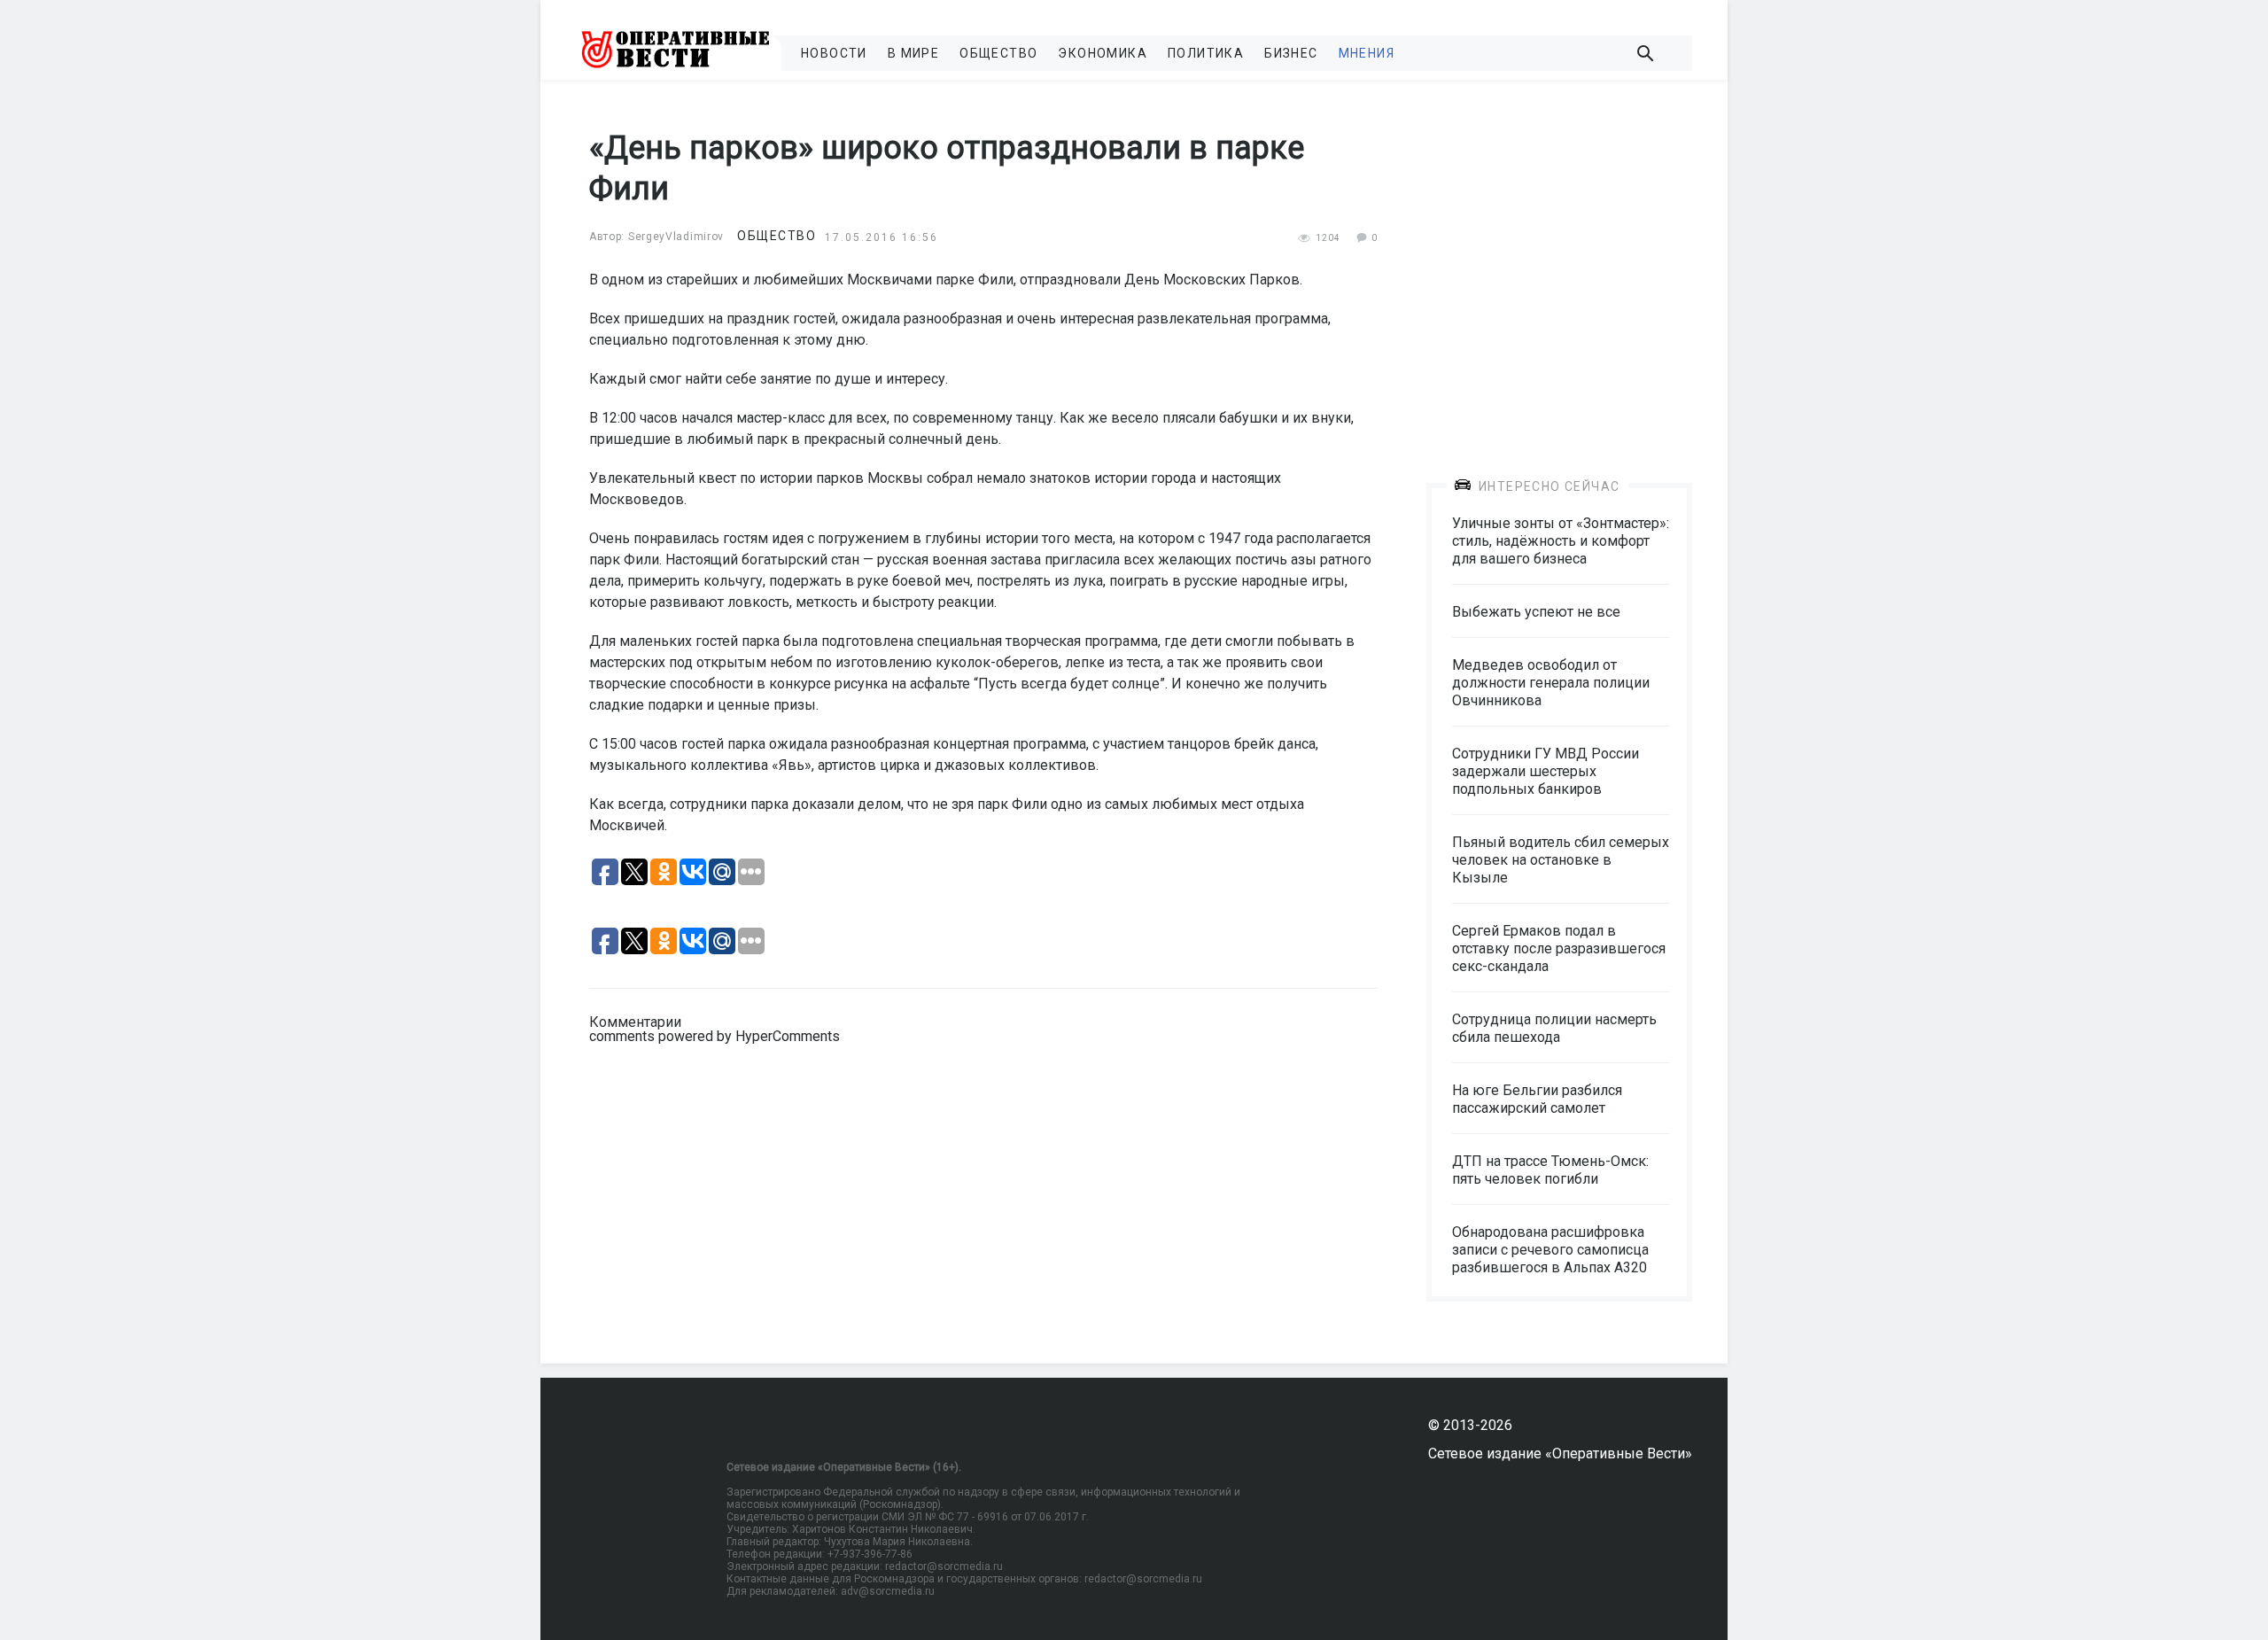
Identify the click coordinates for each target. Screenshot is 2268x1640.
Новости (834, 53)
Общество (998, 53)
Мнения (1367, 53)
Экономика (1103, 53)
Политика (1206, 53)
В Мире (913, 53)
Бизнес (1291, 53)
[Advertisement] (1559, 268)
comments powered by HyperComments (715, 1036)
